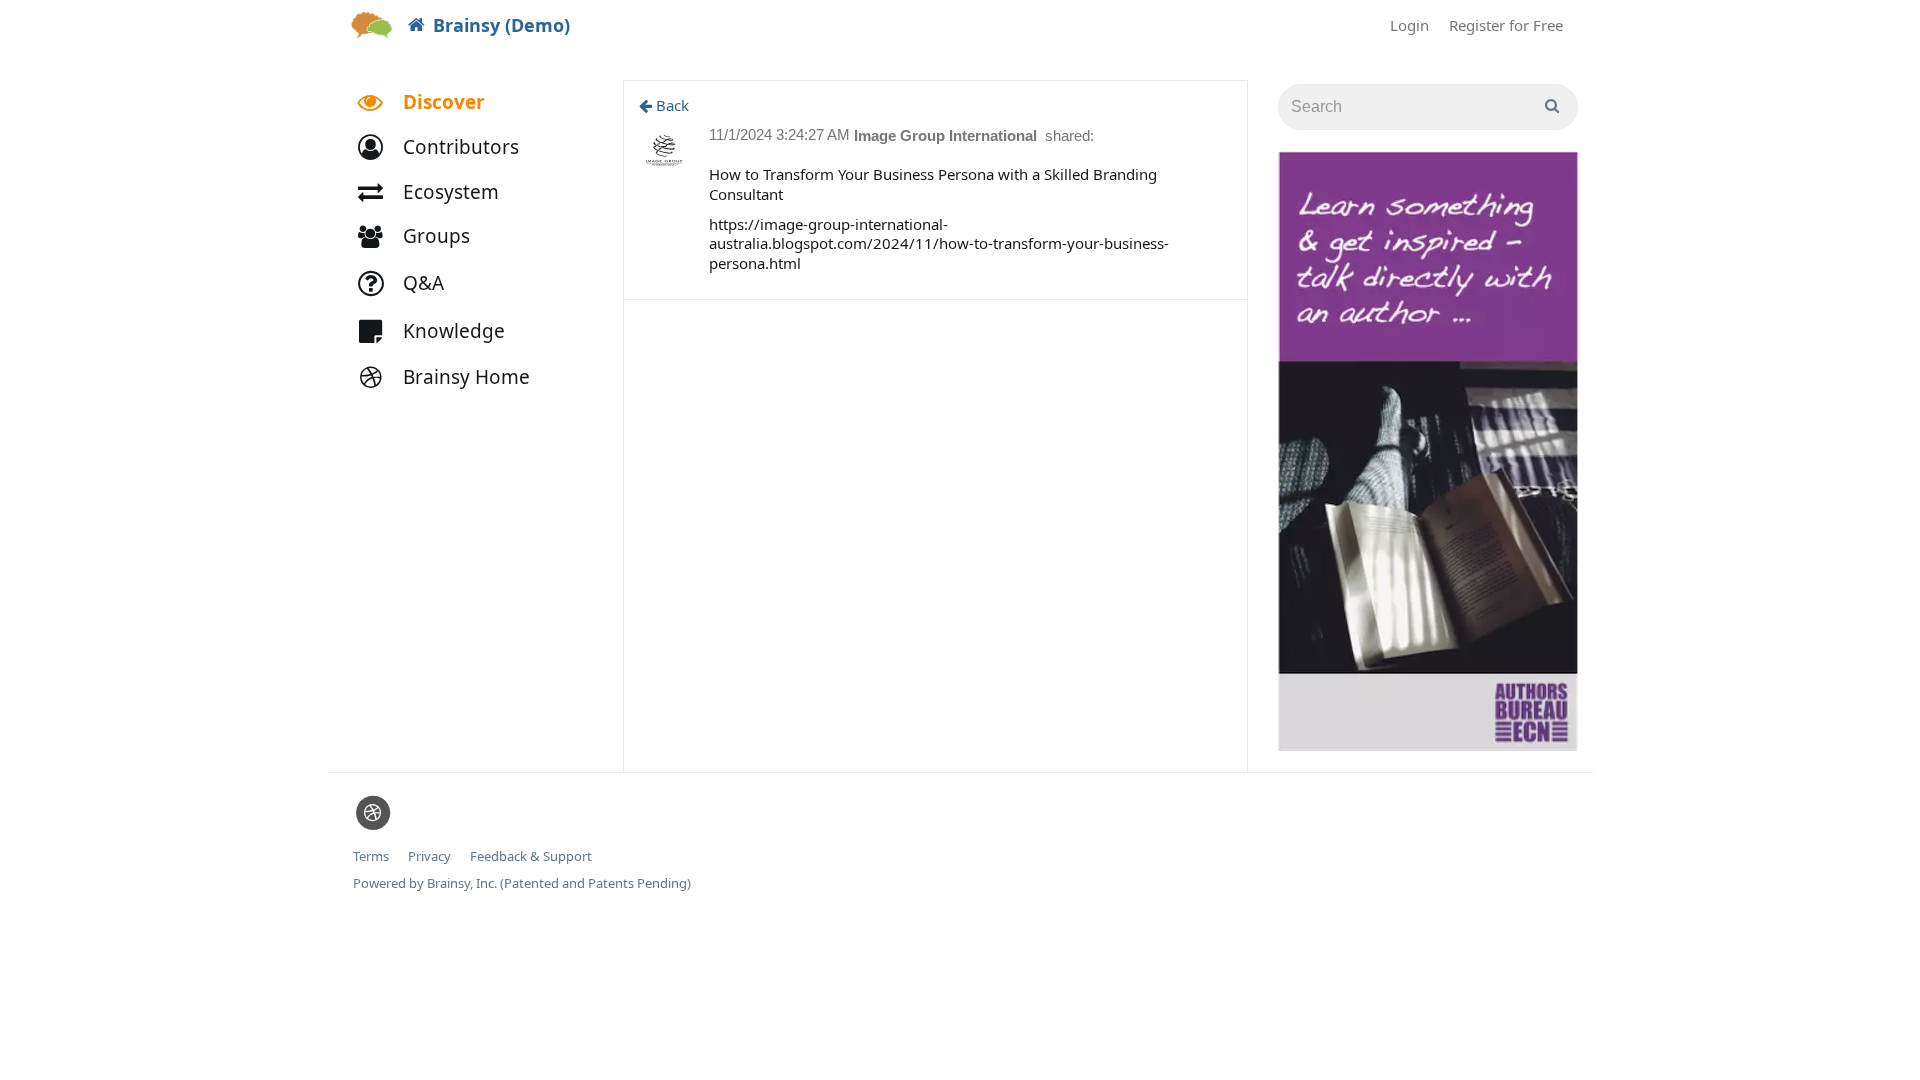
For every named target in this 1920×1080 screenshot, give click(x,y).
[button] (447, 147)
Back (670, 105)
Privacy (429, 856)
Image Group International (947, 135)
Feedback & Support (531, 856)
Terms (371, 856)
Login (1409, 25)
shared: (1069, 135)
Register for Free (1506, 25)
